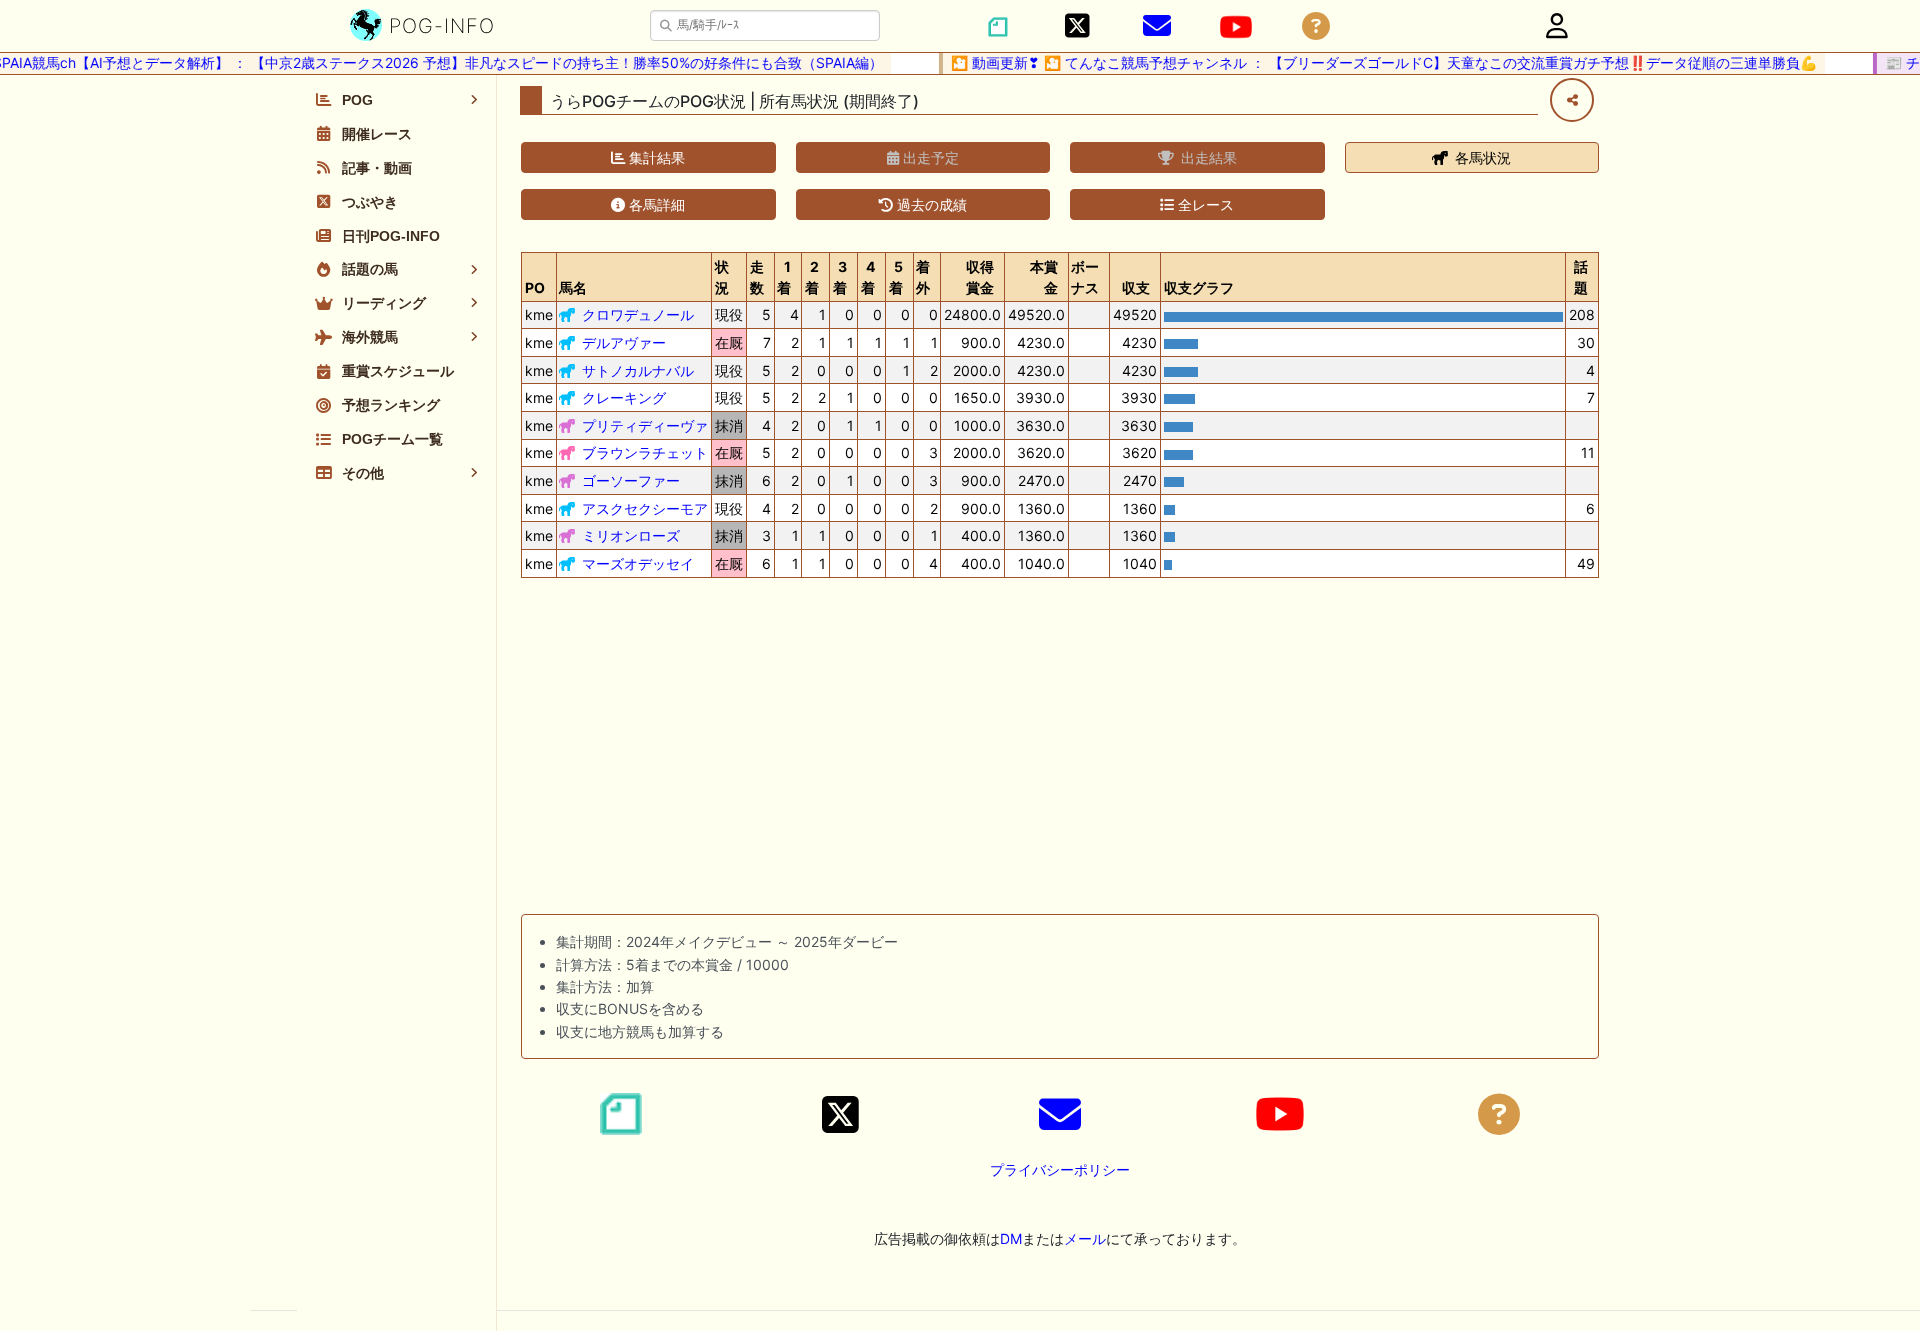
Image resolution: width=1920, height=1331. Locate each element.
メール (1085, 1238)
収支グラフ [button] (1199, 287)
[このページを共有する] (1572, 100)
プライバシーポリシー (1060, 1169)
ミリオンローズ (631, 535)
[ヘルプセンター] (1316, 26)
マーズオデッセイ (638, 563)
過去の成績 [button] (930, 204)
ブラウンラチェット (645, 452)
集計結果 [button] (655, 157)
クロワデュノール (638, 314)
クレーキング (624, 397)
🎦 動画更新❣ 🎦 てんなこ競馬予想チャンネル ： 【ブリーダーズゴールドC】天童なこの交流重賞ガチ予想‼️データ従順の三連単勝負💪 (1370, 62)
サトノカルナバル (638, 370)
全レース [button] (1204, 204)
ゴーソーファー (631, 480)
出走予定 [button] (929, 157)
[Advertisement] (1060, 750)
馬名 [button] (573, 287)
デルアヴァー (624, 342)
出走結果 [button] (1207, 157)
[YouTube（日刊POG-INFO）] (1236, 27)
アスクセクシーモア (645, 508)
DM (1011, 1238)
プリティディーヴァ (645, 425)
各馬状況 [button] (1481, 157)
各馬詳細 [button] (655, 204)
